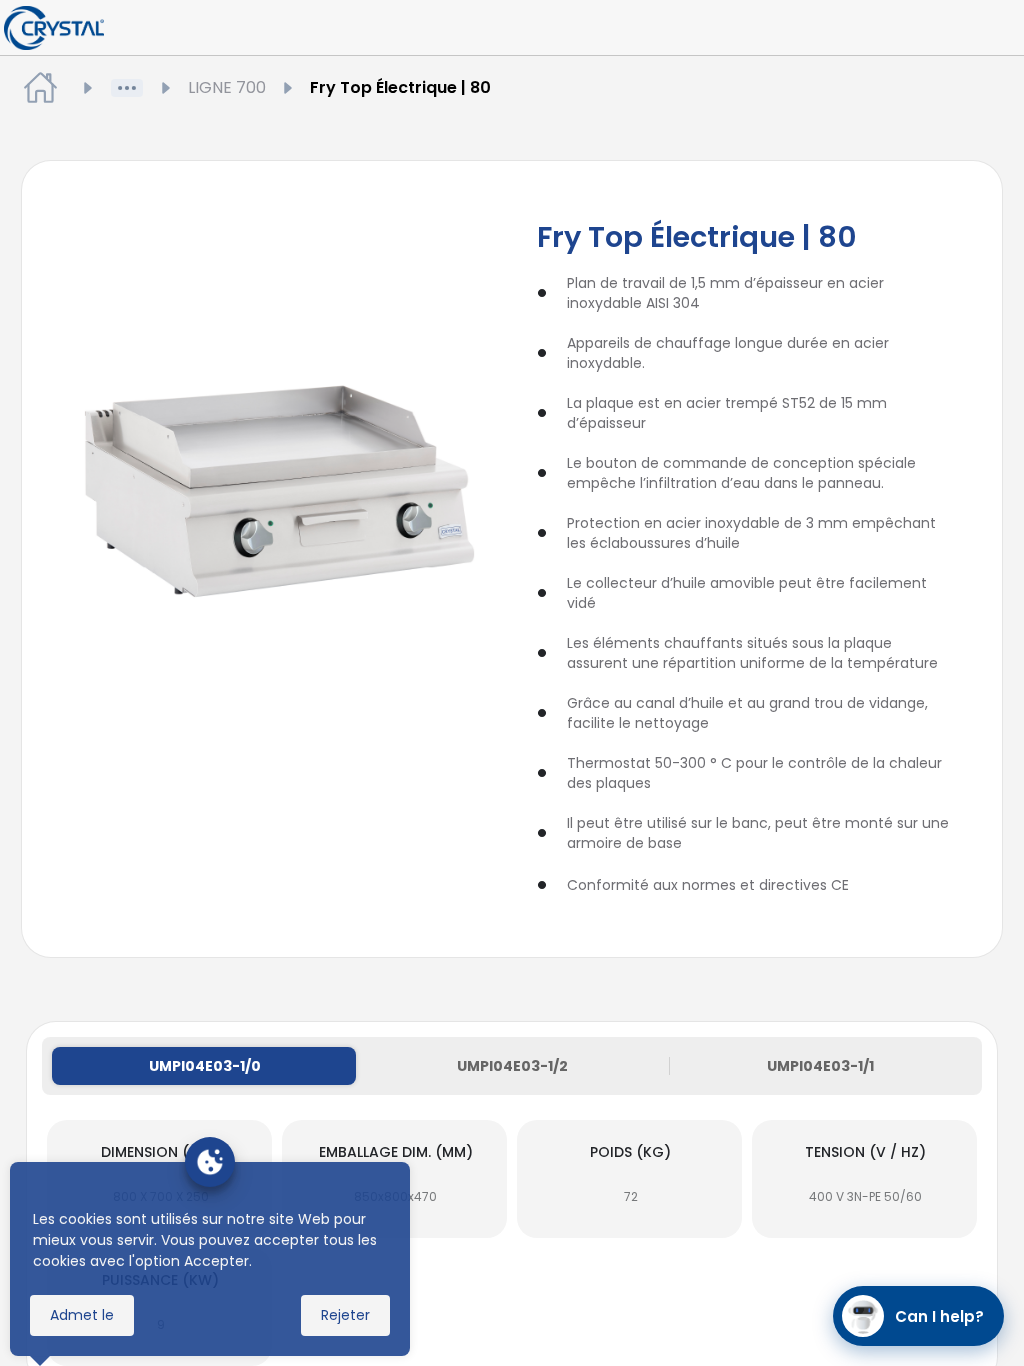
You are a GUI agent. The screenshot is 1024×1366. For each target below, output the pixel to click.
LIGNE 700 (227, 87)
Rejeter (345, 1315)
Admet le (82, 1315)
